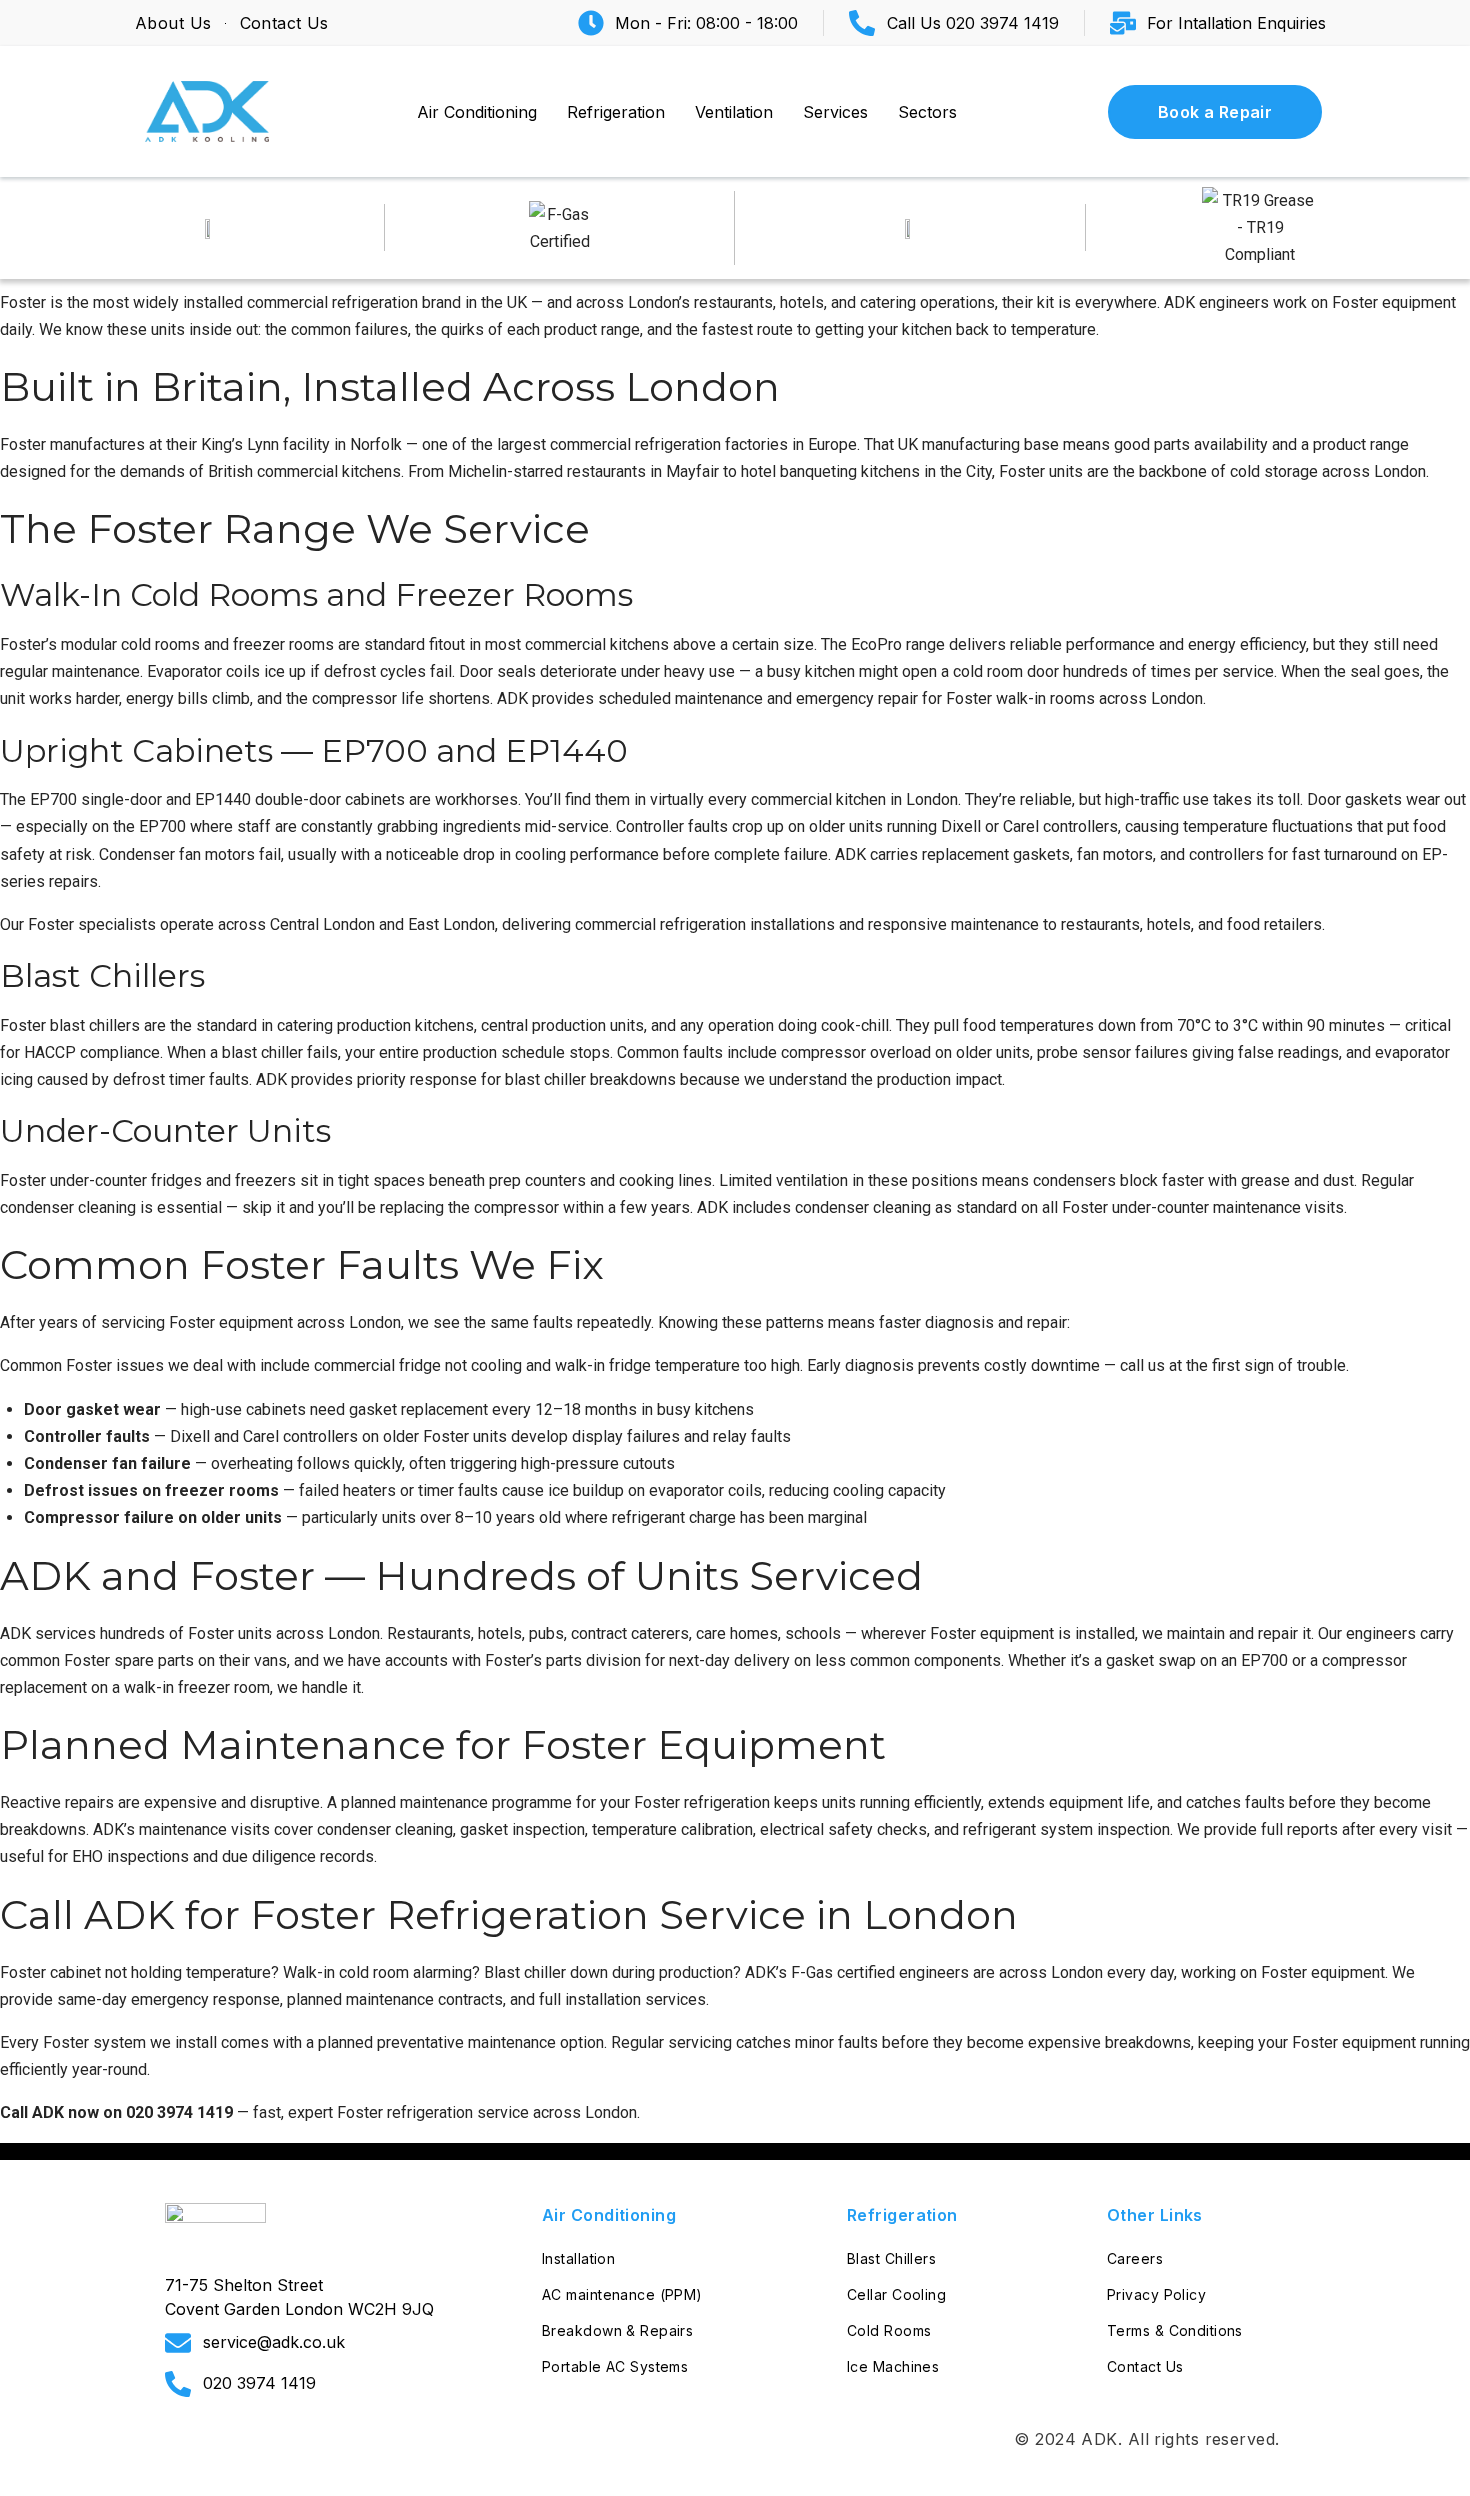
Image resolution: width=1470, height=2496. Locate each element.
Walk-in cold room (346, 1972)
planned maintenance (414, 1802)
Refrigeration (616, 112)
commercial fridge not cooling (418, 1365)
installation (603, 1999)
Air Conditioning (477, 112)
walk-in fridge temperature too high (677, 1365)
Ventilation (734, 112)
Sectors (927, 112)
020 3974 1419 (179, 2112)
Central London (322, 924)
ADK (1099, 2439)
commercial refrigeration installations (705, 924)
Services (835, 112)
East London (451, 924)
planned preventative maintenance (437, 2042)
